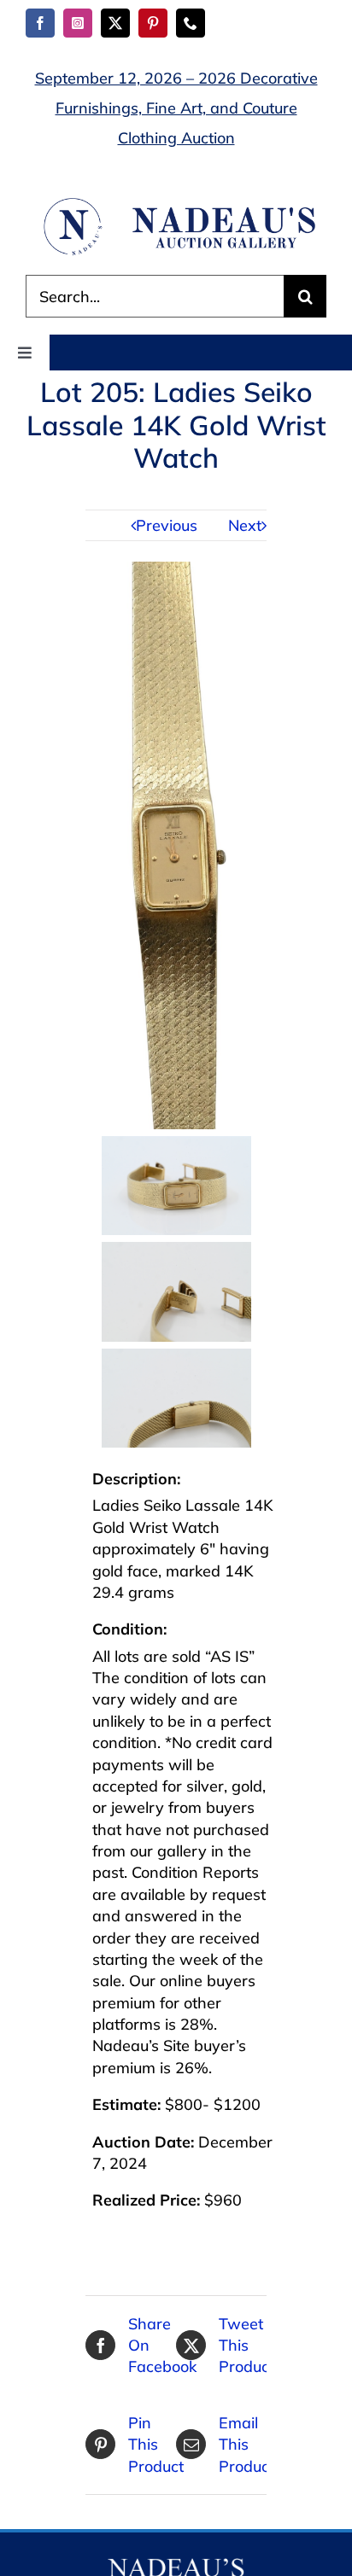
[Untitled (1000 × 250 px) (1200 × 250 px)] (176, 203)
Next (245, 525)
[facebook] (40, 23)
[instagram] (78, 23)
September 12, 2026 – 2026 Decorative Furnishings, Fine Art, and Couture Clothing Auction (176, 108)
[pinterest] (153, 23)
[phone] (191, 23)
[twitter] (115, 23)
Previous (167, 525)
